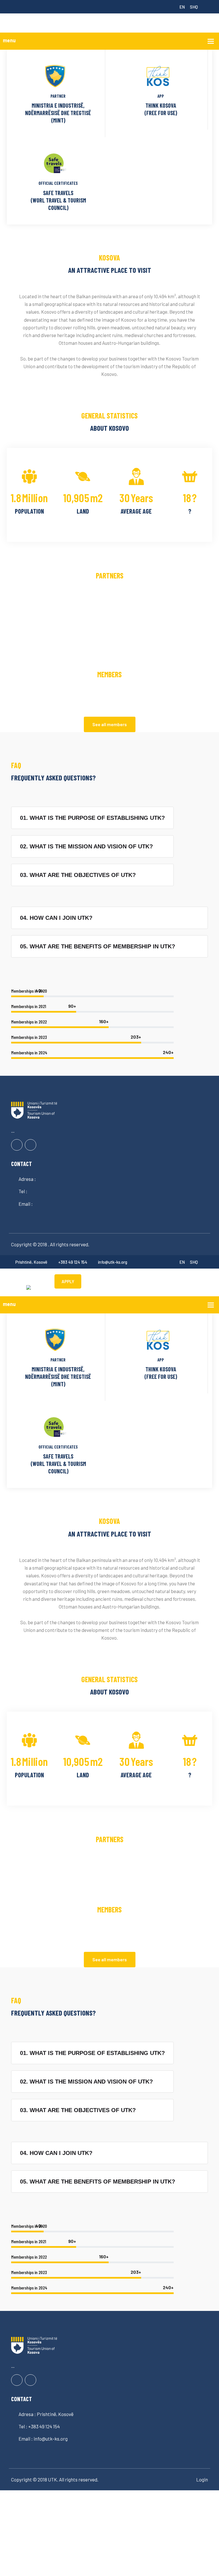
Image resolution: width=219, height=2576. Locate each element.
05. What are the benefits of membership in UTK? (98, 946)
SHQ (194, 7)
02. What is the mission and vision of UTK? (86, 846)
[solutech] (29, 1287)
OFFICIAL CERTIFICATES (58, 183)
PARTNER (58, 96)
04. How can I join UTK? (56, 918)
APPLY (68, 1281)
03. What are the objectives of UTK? (78, 875)
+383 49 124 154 (73, 1262)
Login (202, 2479)
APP (161, 96)
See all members (110, 724)
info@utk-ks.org (113, 1262)
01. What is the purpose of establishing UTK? (92, 818)
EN (182, 7)
